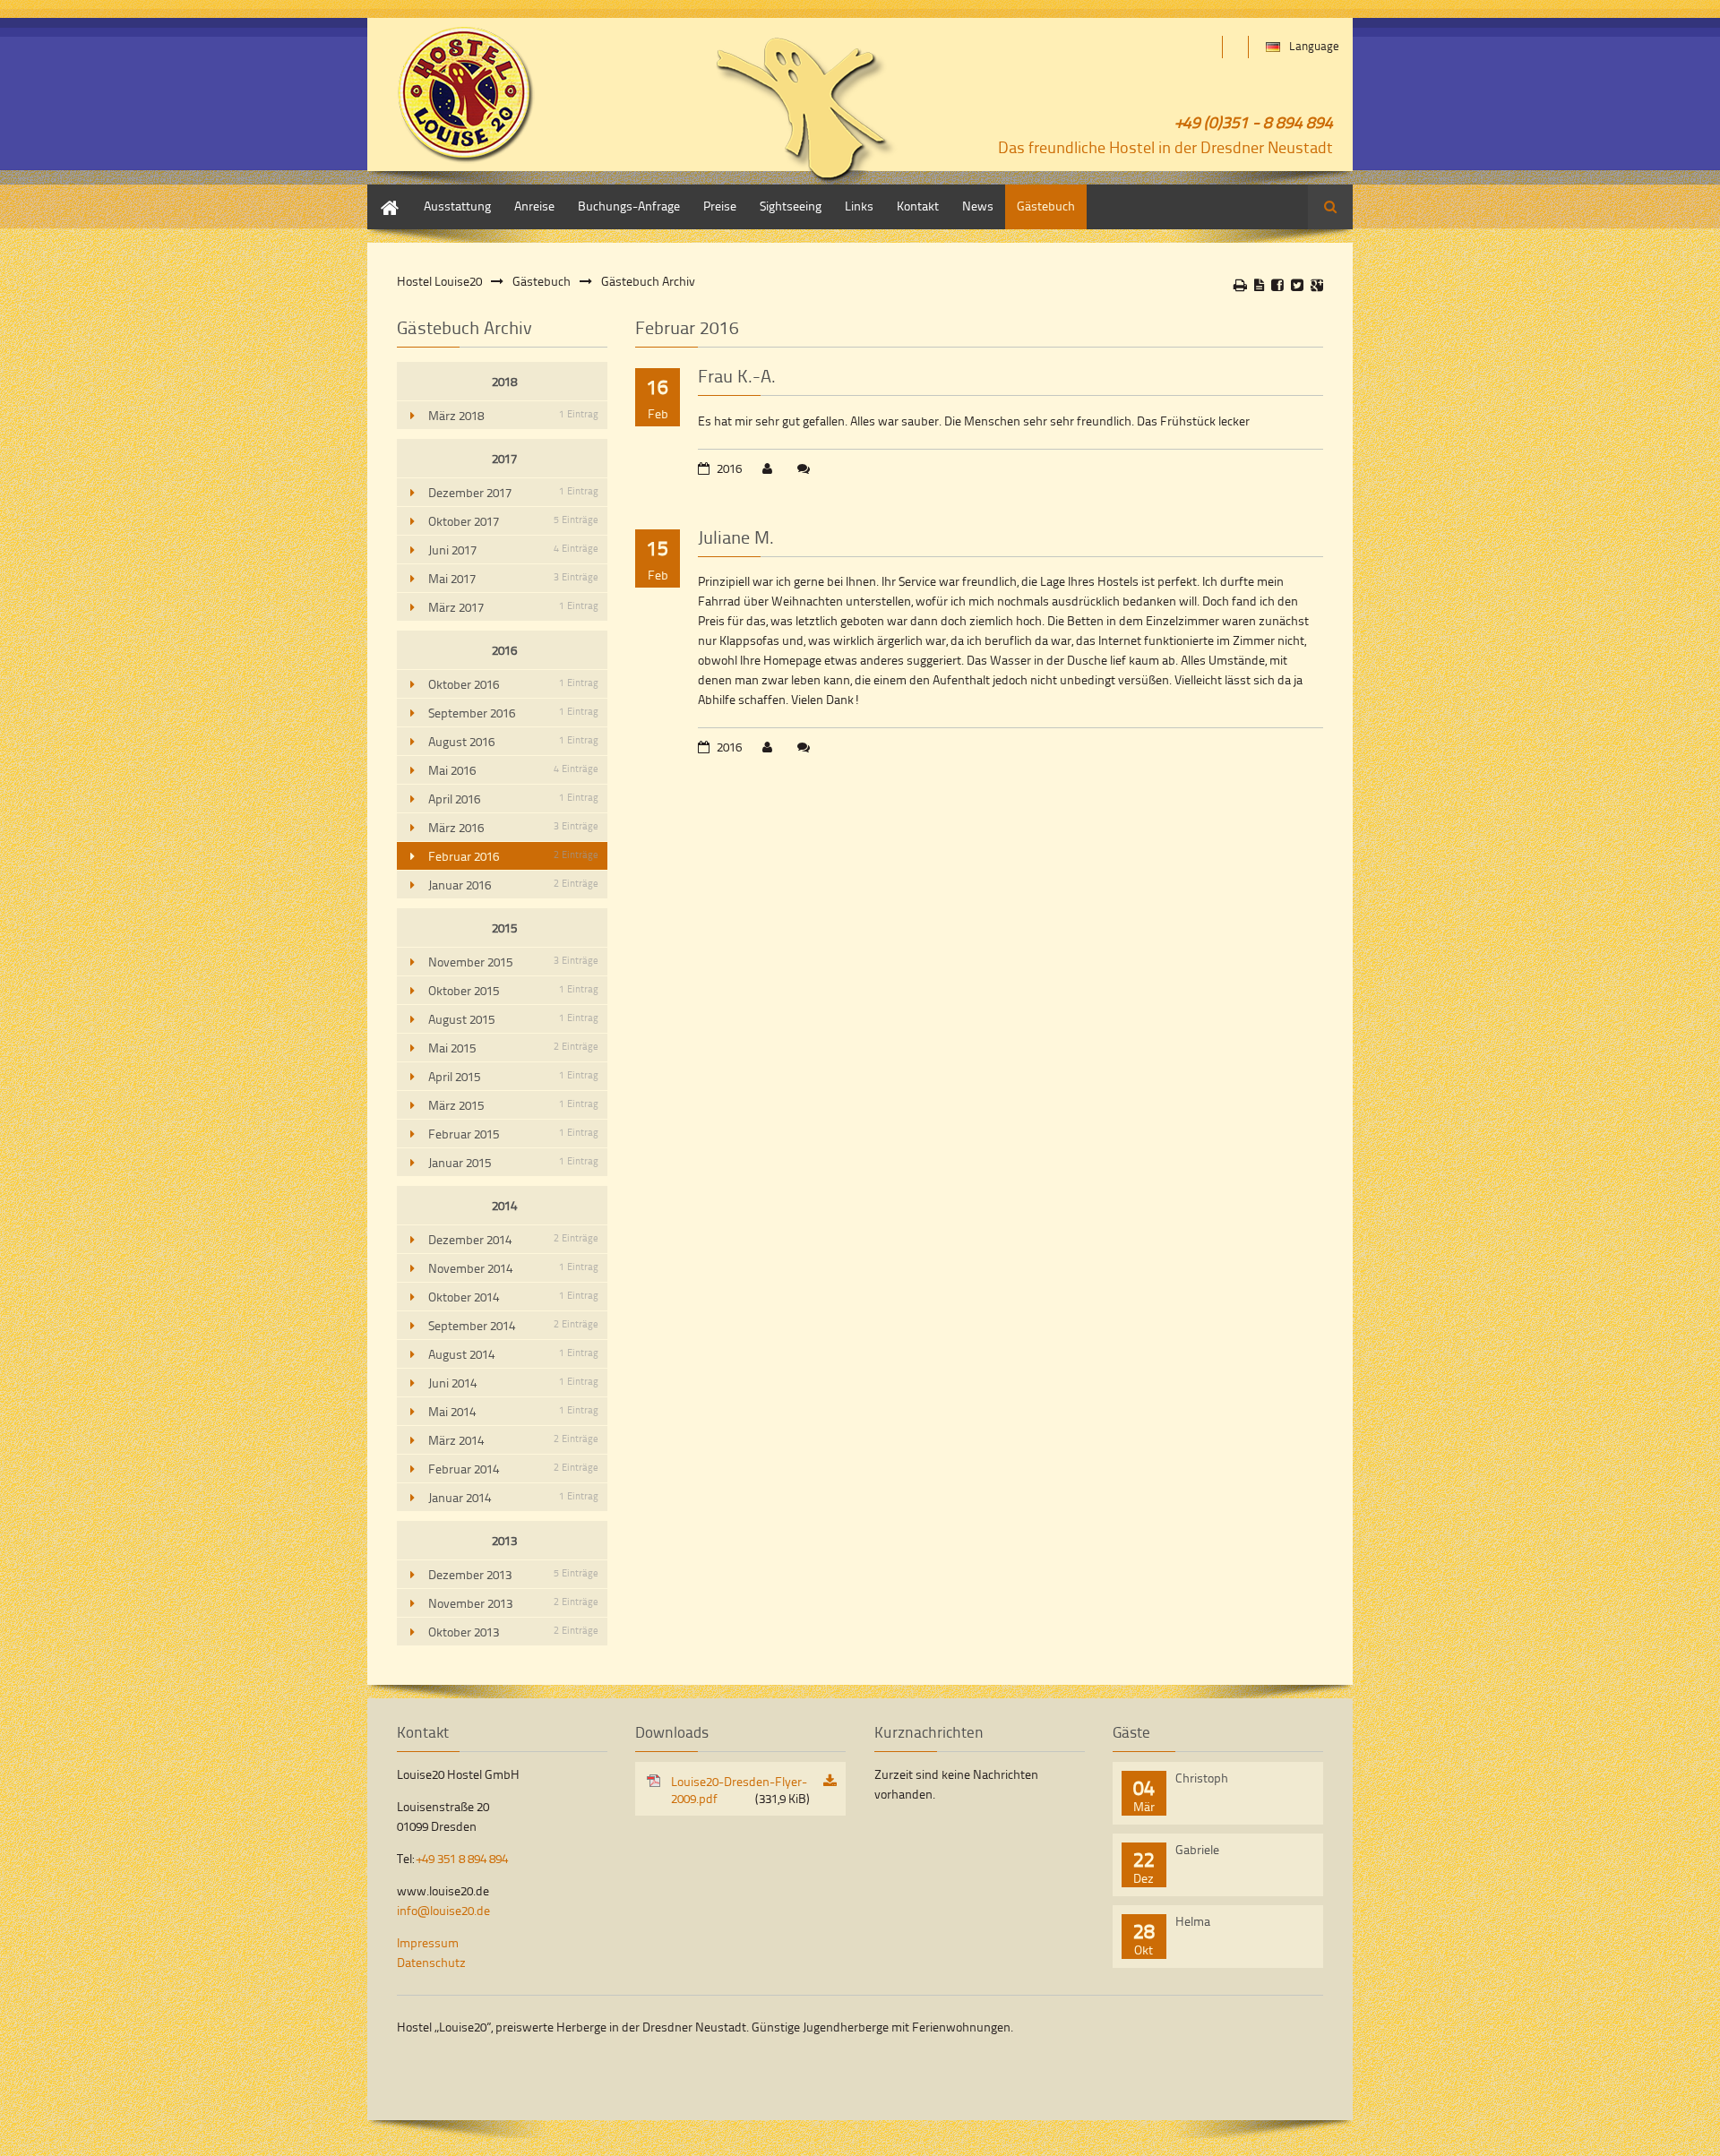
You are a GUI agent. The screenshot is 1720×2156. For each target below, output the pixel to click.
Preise (720, 206)
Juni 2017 (513, 550)
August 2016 (513, 741)
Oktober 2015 (513, 990)
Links (859, 206)
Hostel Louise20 (439, 281)
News (978, 206)
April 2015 (513, 1076)
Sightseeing (791, 206)
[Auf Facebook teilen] (1277, 285)
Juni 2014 (513, 1383)
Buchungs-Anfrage (629, 206)
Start (380, 193)
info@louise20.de (443, 1910)
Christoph (1202, 1778)
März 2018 (513, 415)
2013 (504, 1540)
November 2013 (513, 1603)
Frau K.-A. (737, 375)
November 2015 (513, 962)
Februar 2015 (513, 1134)
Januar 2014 (513, 1497)
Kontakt (918, 206)
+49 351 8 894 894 (462, 1858)
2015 (504, 928)
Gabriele (1197, 1849)
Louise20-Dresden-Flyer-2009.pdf (740, 1790)
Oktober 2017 (513, 521)
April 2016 (513, 799)
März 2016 (513, 827)
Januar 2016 (513, 885)
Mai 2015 (513, 1048)
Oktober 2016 (513, 684)
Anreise (534, 206)
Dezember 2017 (513, 492)
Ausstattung (457, 206)
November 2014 (513, 1268)
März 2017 (513, 607)
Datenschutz (431, 1962)
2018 (504, 381)
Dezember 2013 (513, 1574)
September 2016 (513, 713)
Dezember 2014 (513, 1239)
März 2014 (513, 1440)
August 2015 (513, 1019)
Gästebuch (1046, 206)
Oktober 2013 (513, 1632)
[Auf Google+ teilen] (1317, 285)
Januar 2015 (513, 1162)
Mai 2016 (513, 770)
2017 (504, 458)
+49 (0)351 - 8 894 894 (1254, 121)
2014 (504, 1205)
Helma (1193, 1921)
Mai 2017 (513, 578)
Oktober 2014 (513, 1297)
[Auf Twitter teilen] (1297, 285)
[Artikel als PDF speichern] (1259, 285)
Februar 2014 (513, 1469)
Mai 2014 (513, 1411)
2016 (504, 650)
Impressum (428, 1942)
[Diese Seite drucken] (1240, 285)
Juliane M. (736, 537)
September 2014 (513, 1325)
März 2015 (513, 1105)
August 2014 (513, 1354)
